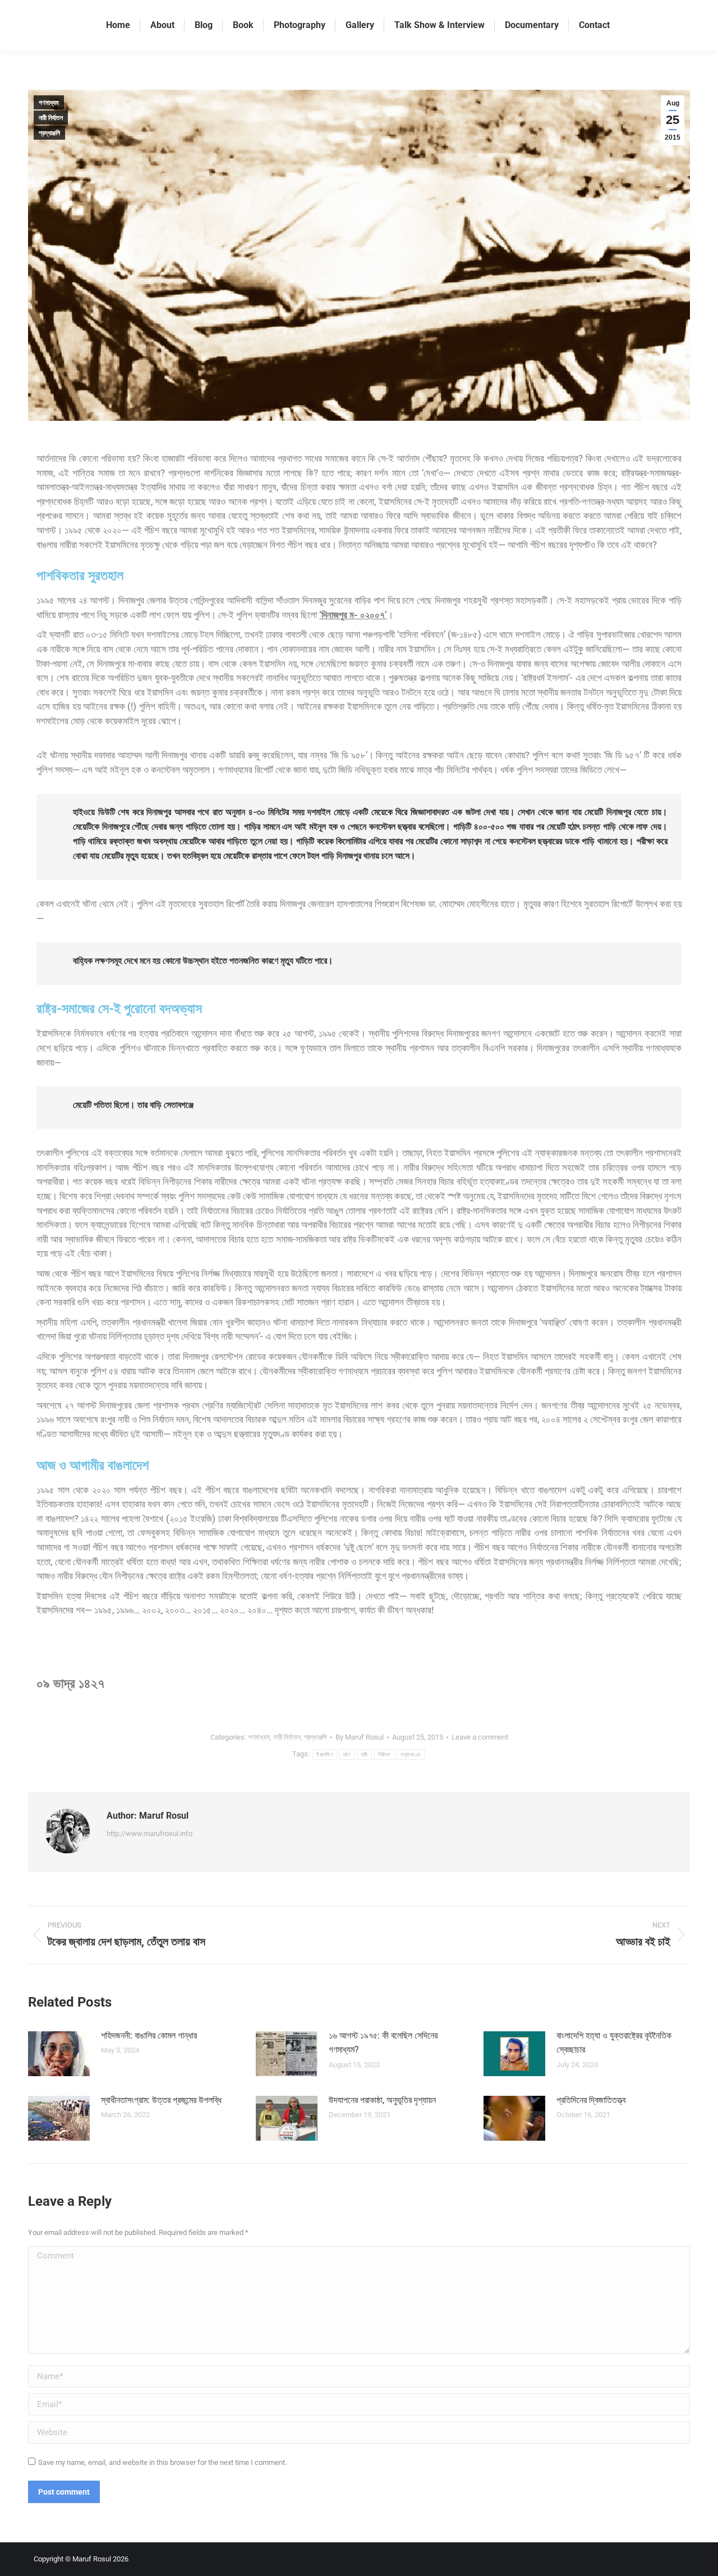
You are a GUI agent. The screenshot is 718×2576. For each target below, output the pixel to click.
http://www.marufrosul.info (149, 1834)
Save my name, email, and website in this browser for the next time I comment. (162, 2462)
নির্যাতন (384, 1754)
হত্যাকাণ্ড (411, 1754)
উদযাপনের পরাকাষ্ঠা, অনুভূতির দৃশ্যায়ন (382, 2100)
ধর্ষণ (347, 1754)
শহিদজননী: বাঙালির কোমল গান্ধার (149, 2036)
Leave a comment (480, 1737)
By (360, 1737)
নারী (364, 1754)
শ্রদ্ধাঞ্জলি (49, 133)
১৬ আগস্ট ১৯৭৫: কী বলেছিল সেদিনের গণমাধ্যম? (383, 2043)
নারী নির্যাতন (51, 118)
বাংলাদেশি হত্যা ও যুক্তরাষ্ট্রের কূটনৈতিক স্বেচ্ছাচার (614, 2043)
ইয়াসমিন (325, 1754)
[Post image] (59, 2054)
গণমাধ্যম (49, 103)
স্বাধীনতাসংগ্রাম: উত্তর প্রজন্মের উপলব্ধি (161, 2100)
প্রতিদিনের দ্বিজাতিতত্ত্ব (591, 2100)
